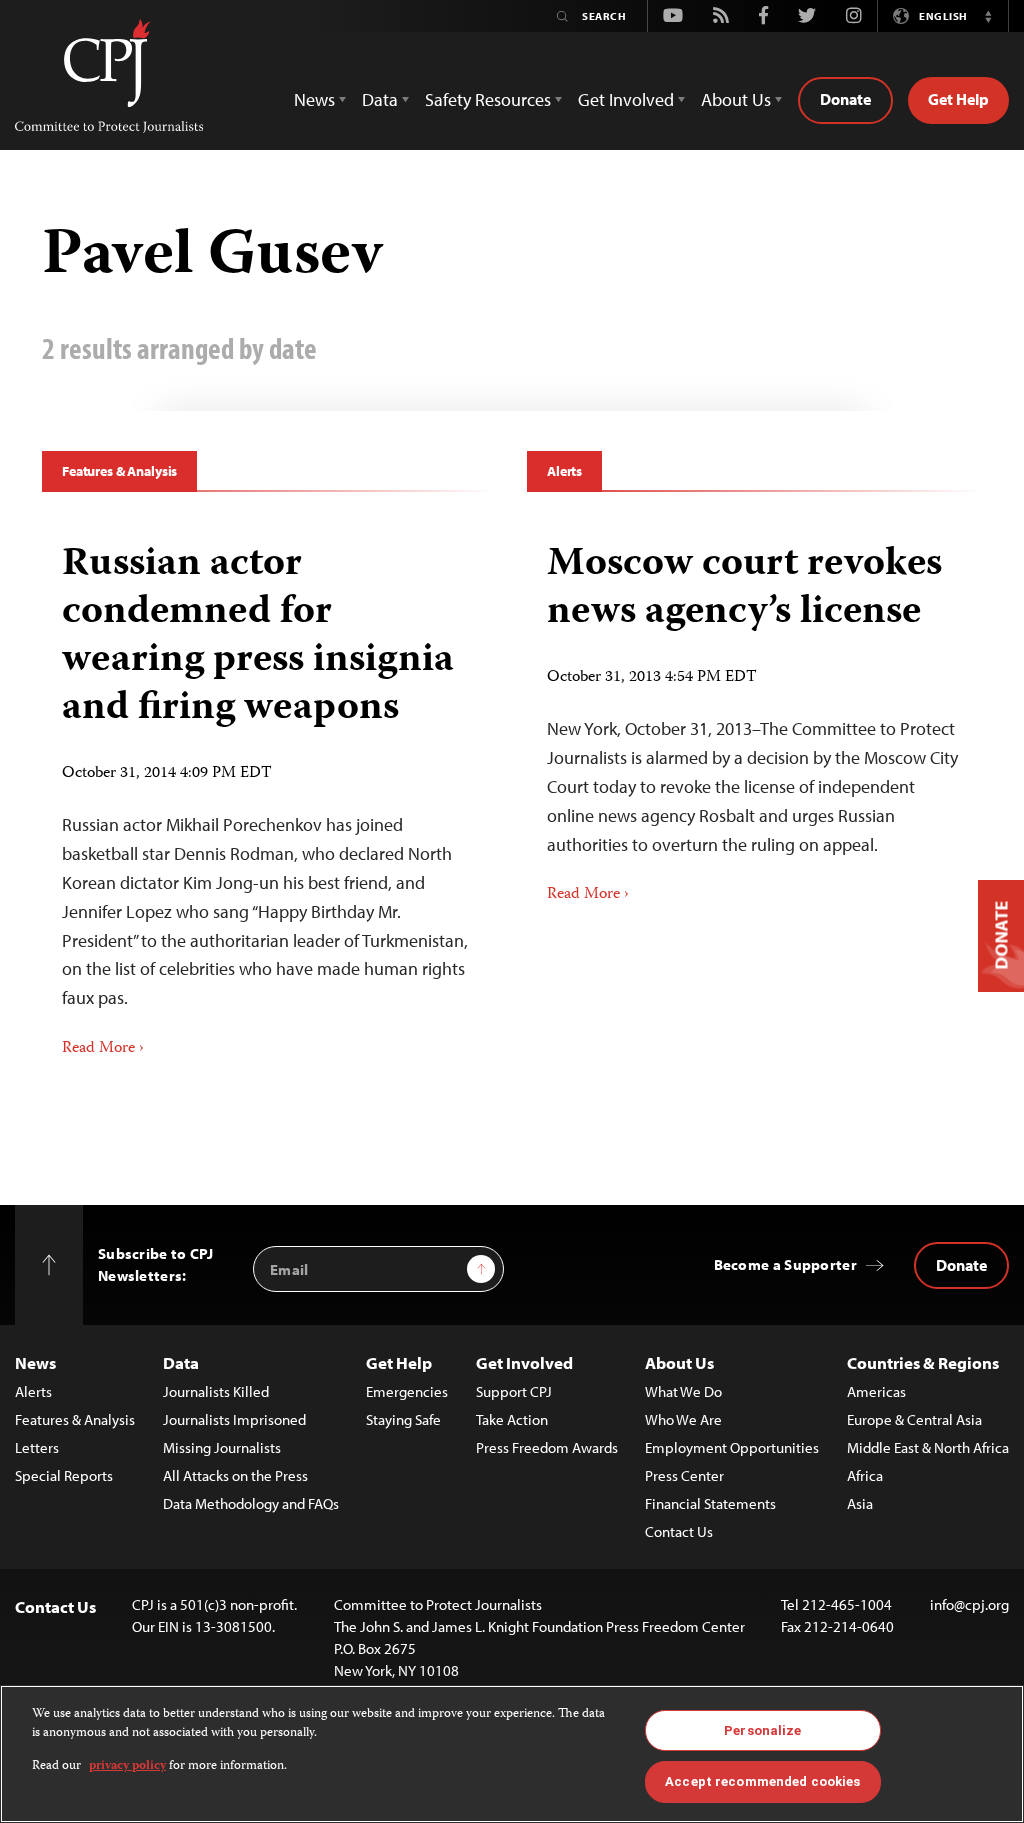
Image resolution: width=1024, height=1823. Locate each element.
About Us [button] (736, 99)
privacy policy (127, 1766)
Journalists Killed (216, 1391)
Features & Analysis (119, 471)
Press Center (684, 1475)
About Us (679, 1362)
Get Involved (524, 1362)
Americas (876, 1391)
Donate (845, 99)
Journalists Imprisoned (234, 1419)
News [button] (314, 99)
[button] (988, 16)
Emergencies (407, 1391)
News (35, 1362)
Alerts (564, 471)
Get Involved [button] (626, 99)
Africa (865, 1475)
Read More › (103, 1049)
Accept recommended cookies (762, 1781)
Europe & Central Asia (914, 1419)
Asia (860, 1503)
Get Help (958, 99)
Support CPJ (514, 1391)
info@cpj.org (969, 1604)
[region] (512, 1754)
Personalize (762, 1730)
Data (181, 1362)
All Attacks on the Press (235, 1475)
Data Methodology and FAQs (251, 1503)
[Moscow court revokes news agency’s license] (754, 716)
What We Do (683, 1391)
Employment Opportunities (732, 1447)
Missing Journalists (222, 1447)
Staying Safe (403, 1419)
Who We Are (683, 1419)
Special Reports (64, 1475)
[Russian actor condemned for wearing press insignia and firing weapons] (269, 793)
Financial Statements (710, 1503)
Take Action (512, 1419)
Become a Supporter (785, 1264)
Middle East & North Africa (928, 1447)
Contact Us (679, 1531)
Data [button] (380, 99)
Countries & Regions (923, 1362)
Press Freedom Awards (547, 1447)
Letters (37, 1447)
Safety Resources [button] (488, 99)
